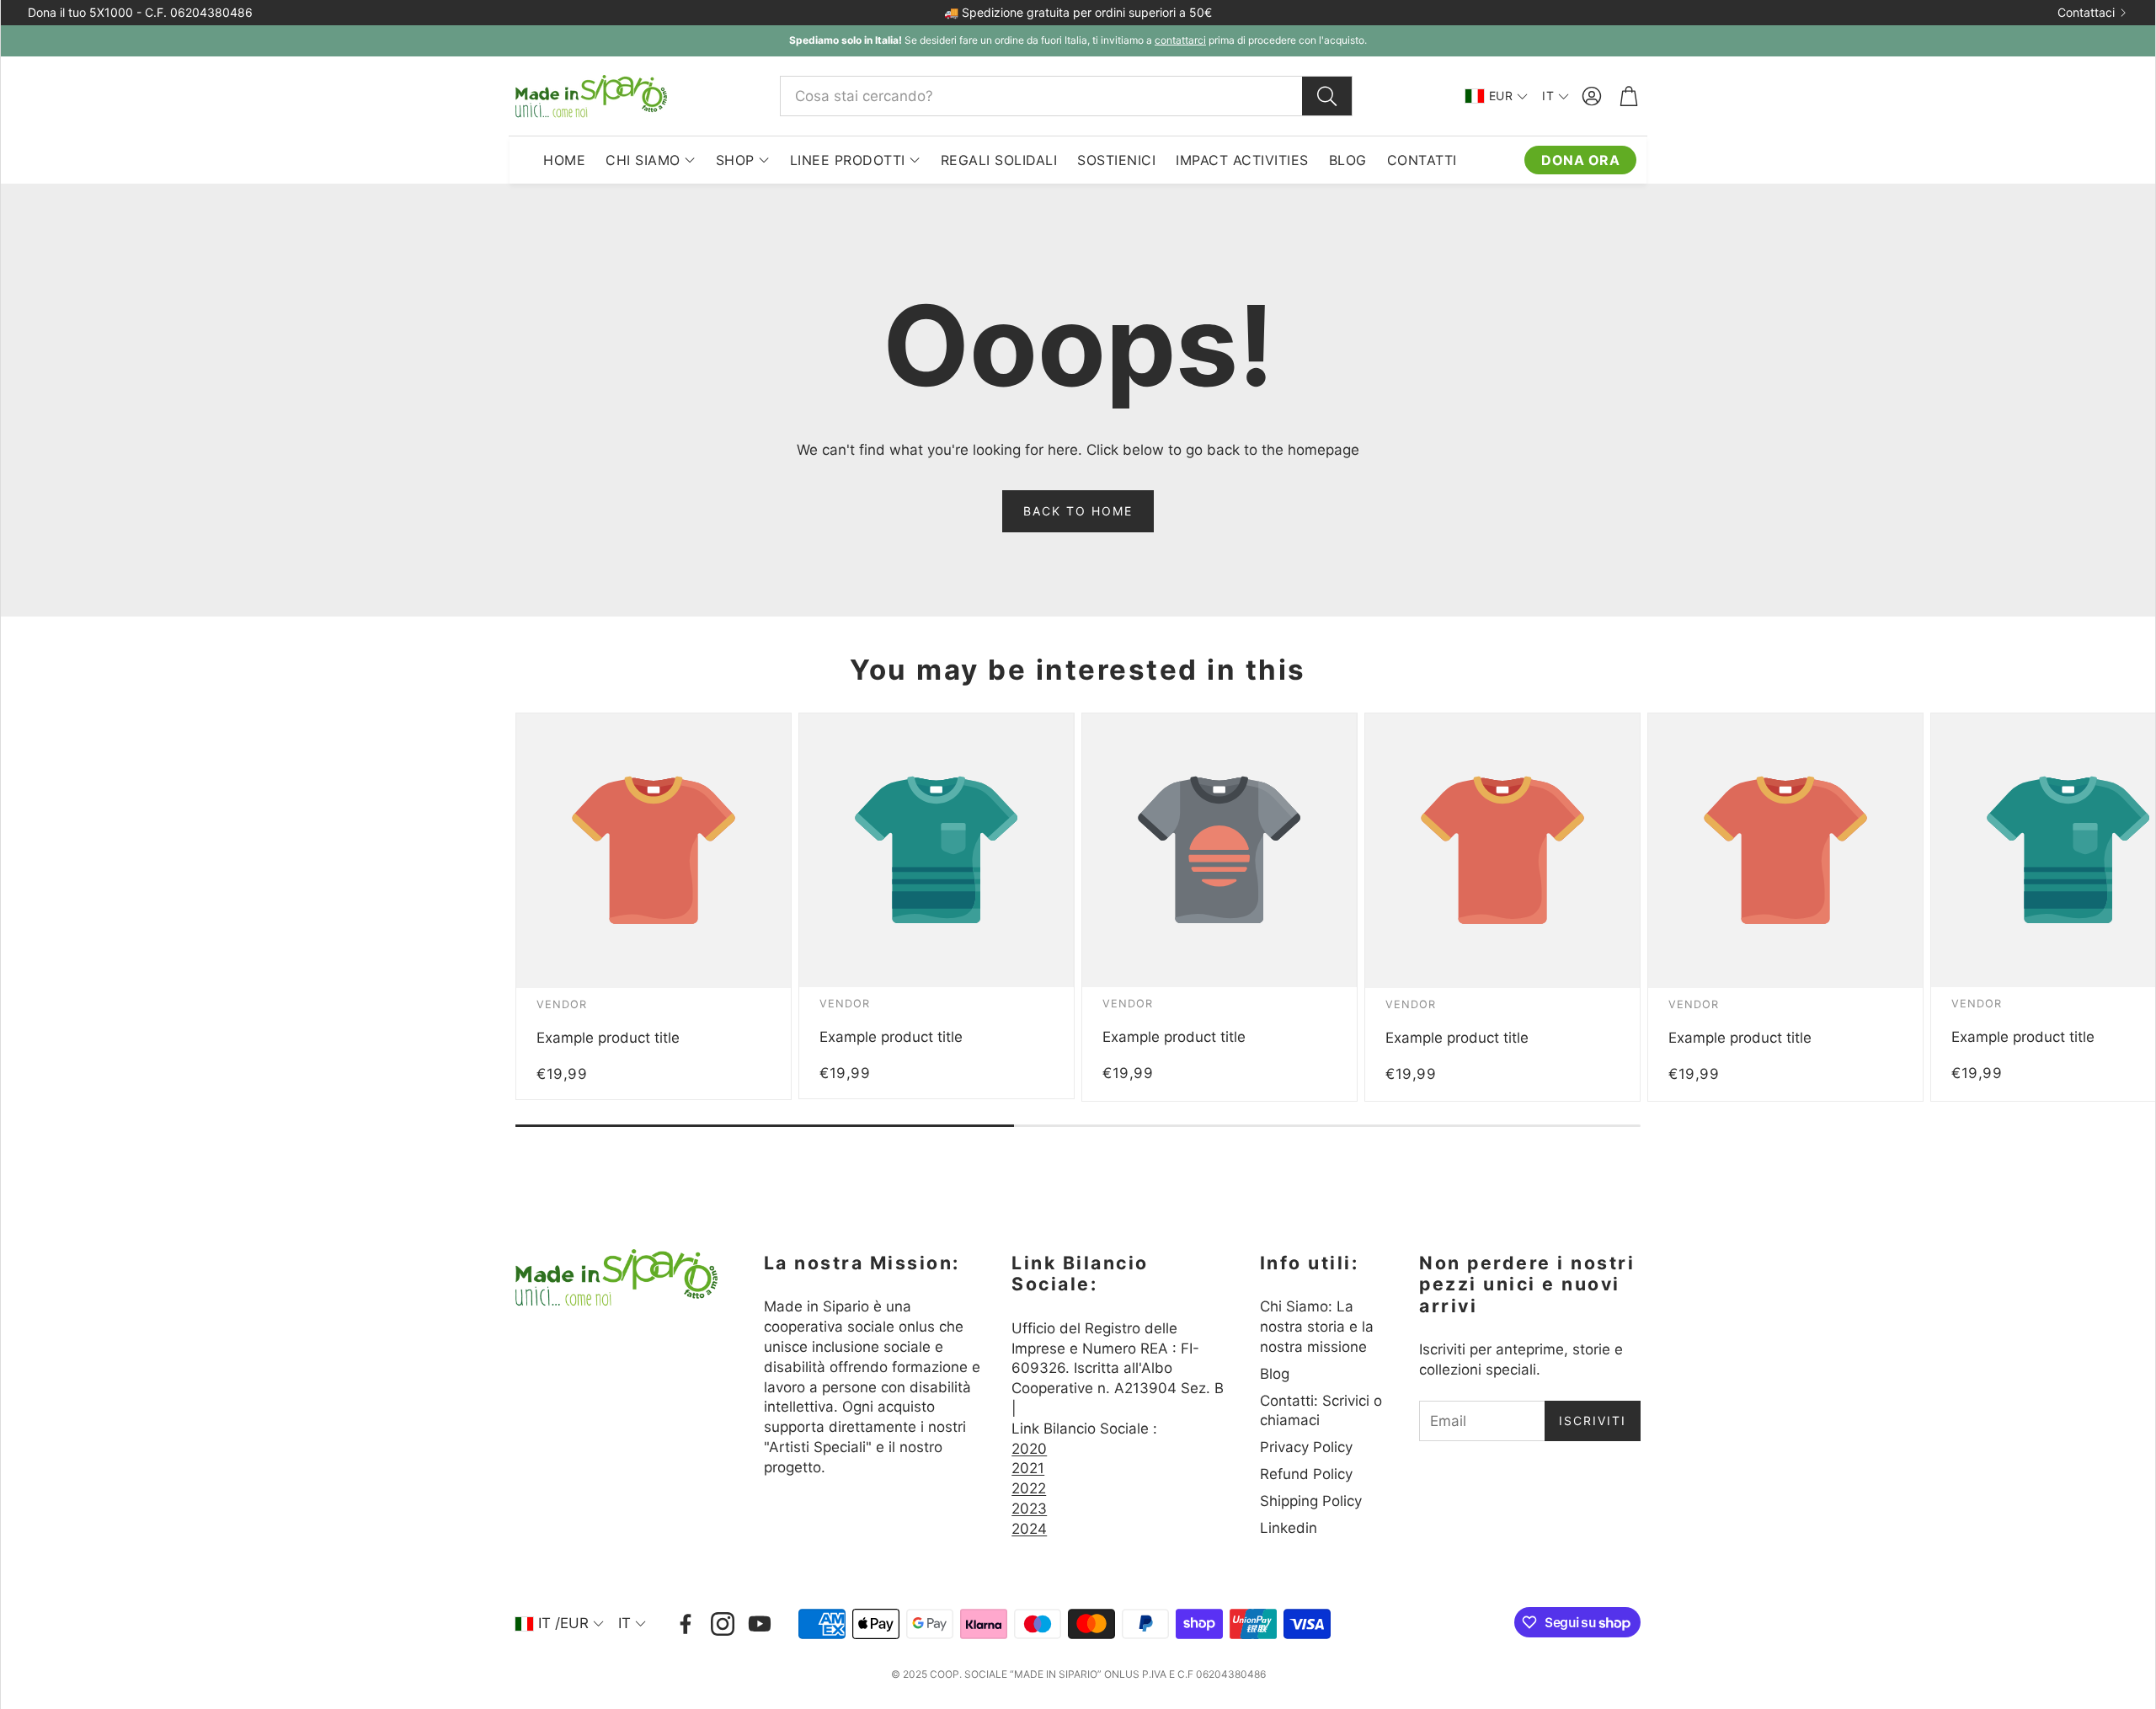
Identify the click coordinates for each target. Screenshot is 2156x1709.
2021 (1028, 1468)
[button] (1066, 96)
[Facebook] (686, 1624)
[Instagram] (723, 1624)
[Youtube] (760, 1624)
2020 (1029, 1449)
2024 (1029, 1529)
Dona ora (1580, 160)
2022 (1029, 1488)
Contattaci (2086, 13)
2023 (1029, 1509)
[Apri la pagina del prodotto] (654, 851)
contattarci (1180, 40)
